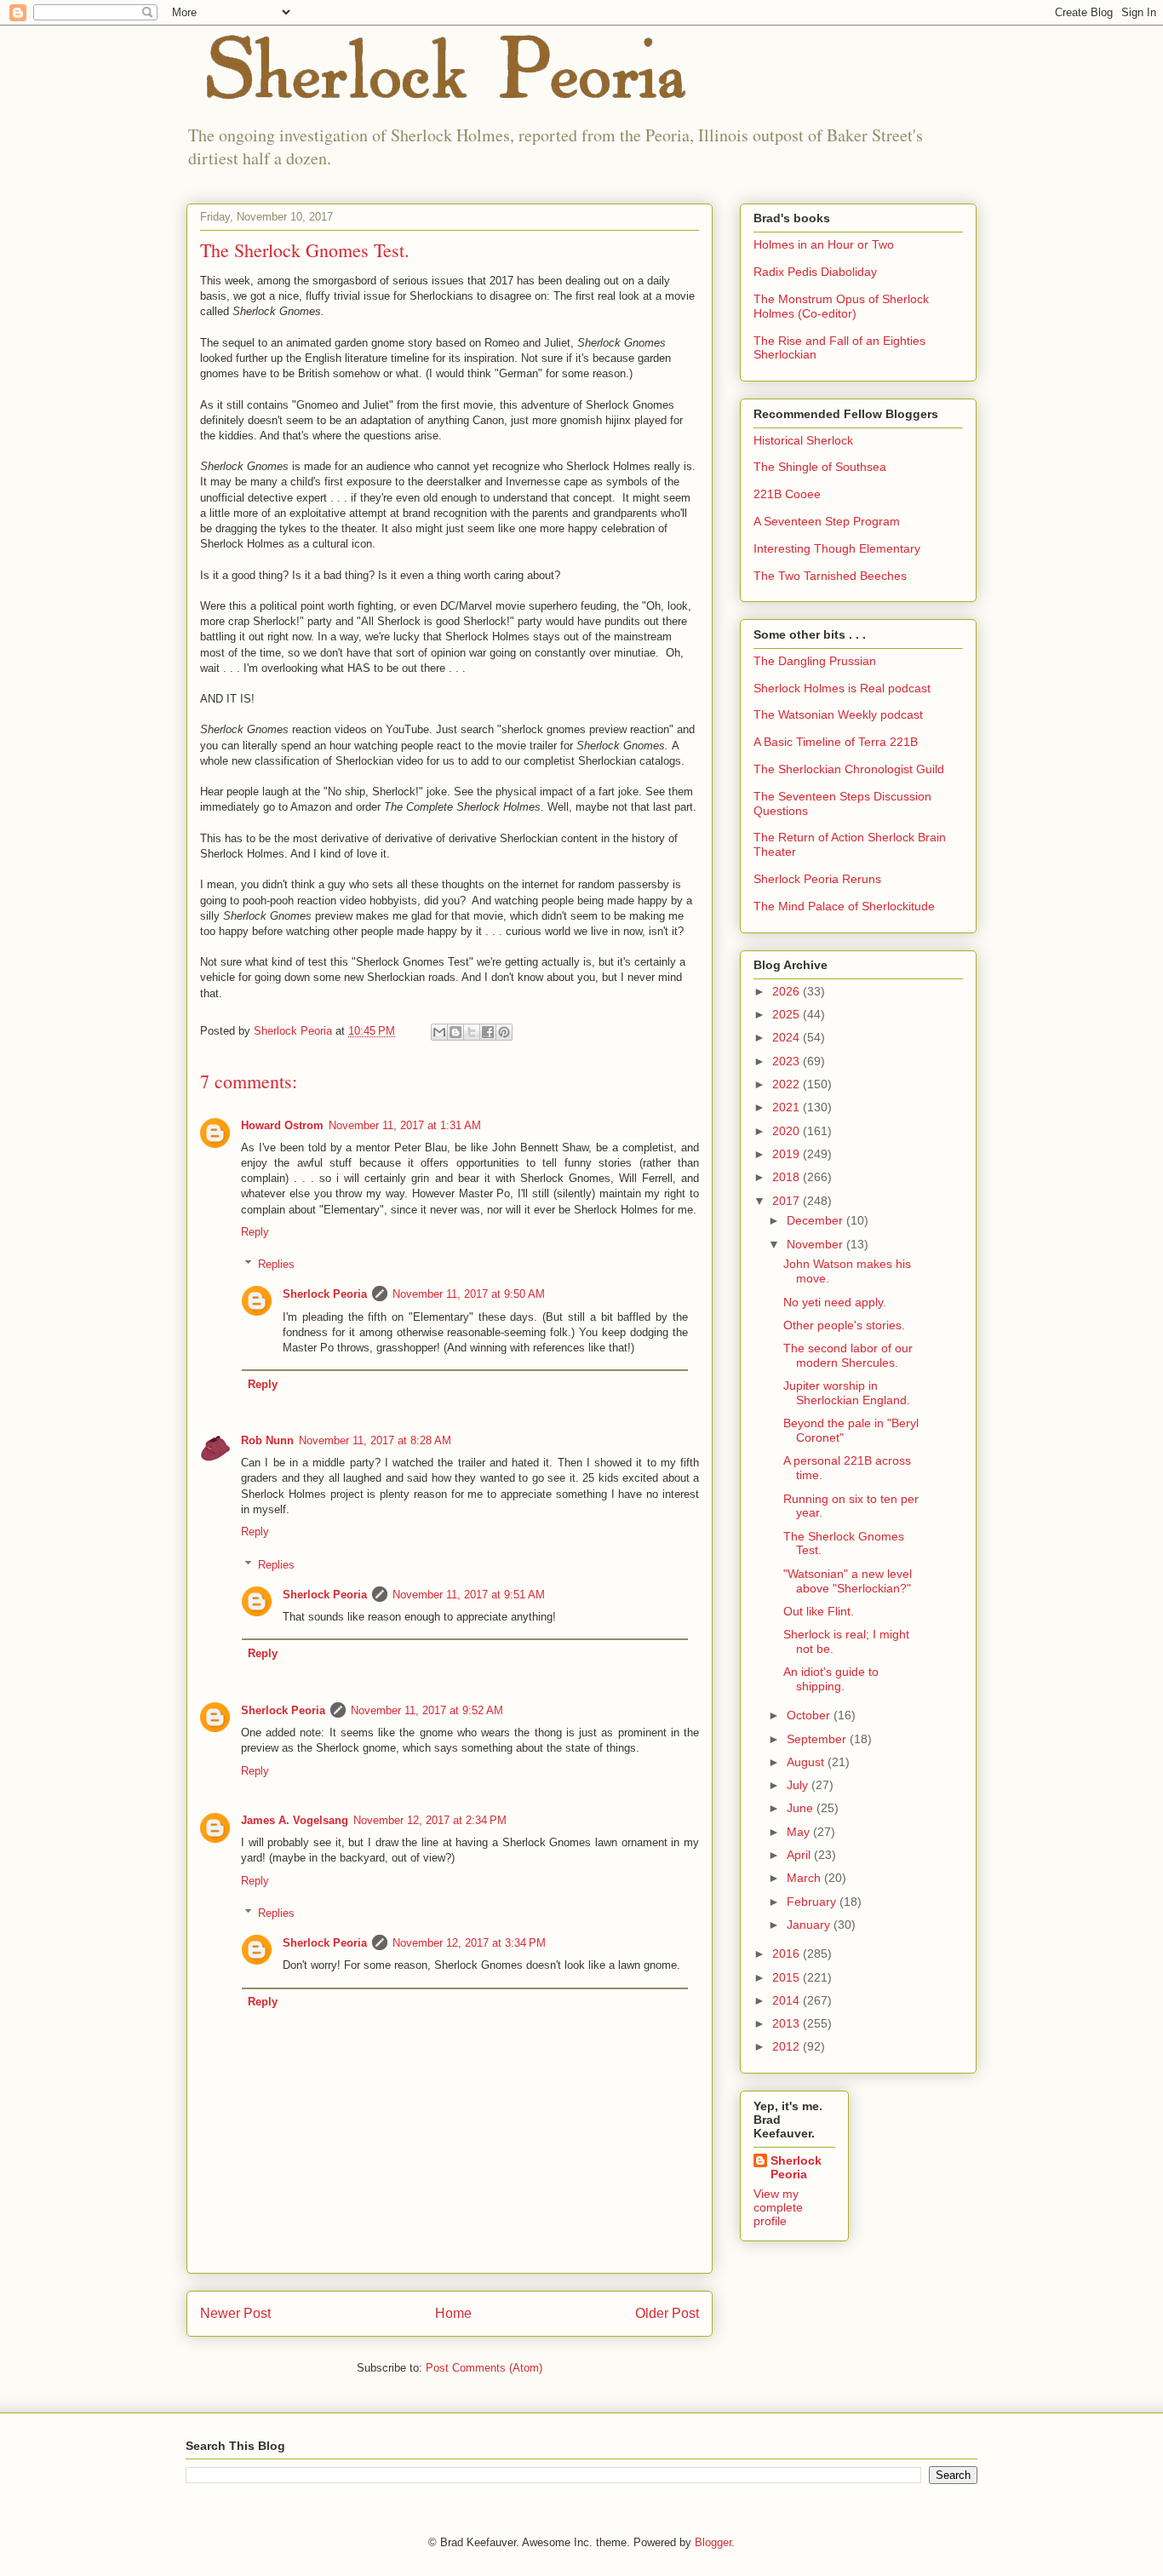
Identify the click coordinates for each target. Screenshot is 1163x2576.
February (813, 1902)
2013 (788, 2023)
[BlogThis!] (455, 1032)
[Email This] (439, 1032)
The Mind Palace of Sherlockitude (844, 906)
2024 (788, 1037)
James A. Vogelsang (295, 1820)
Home (453, 2313)
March (805, 1878)
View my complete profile (778, 2207)
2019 (788, 1154)
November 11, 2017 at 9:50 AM (469, 1294)
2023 (788, 1061)
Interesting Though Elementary (837, 548)
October (810, 1715)
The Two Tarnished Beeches (830, 576)
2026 (788, 991)
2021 (788, 1107)
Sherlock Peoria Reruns (817, 879)
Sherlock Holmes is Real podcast (842, 688)
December (816, 1220)
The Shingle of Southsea (820, 467)
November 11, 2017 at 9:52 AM (427, 1710)
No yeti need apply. (835, 1302)
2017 (788, 1201)
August (807, 1762)
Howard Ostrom (282, 1125)
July (799, 1785)
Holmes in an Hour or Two (824, 244)
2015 (788, 1977)
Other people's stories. (844, 1325)
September (818, 1739)
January (810, 1925)
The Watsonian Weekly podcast (838, 714)
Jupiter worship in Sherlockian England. (847, 1393)
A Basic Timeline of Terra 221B (836, 742)
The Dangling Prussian (815, 661)
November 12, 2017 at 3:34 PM (469, 1943)
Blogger (713, 2542)
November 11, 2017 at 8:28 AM (375, 1440)
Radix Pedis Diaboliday (815, 272)
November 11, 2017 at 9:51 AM (469, 1595)
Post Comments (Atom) (484, 2368)
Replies (276, 1264)
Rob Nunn (267, 1440)
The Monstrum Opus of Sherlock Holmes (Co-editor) (841, 306)
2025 (788, 1014)
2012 (788, 2046)
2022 (788, 1084)
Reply (255, 1232)
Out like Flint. (819, 1611)
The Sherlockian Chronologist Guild (849, 769)
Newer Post (235, 2313)
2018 (788, 1177)
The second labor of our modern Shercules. (848, 1355)
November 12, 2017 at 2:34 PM (430, 1820)
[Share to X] (472, 1032)
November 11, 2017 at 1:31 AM (405, 1125)
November (816, 1244)
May (800, 1832)
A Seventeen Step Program (827, 521)
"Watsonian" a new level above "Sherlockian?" (848, 1581)
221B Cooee (787, 494)
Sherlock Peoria (325, 1294)
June (802, 1808)
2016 (788, 1954)
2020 (788, 1131)
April (800, 1855)
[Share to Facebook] (488, 1032)
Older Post (667, 2313)
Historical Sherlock (803, 440)
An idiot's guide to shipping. (831, 1679)
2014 (788, 2000)
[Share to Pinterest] (504, 1032)
